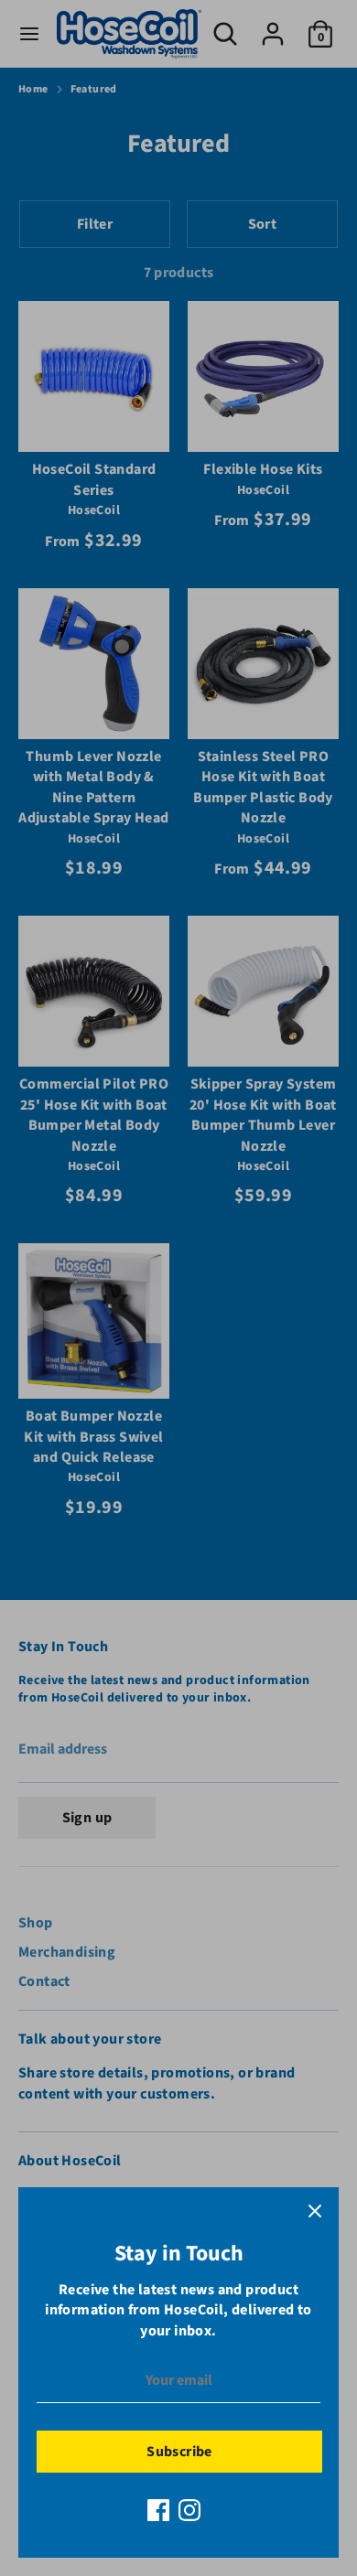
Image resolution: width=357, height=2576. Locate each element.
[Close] (315, 2211)
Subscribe (179, 2452)
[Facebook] (158, 2510)
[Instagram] (189, 2510)
